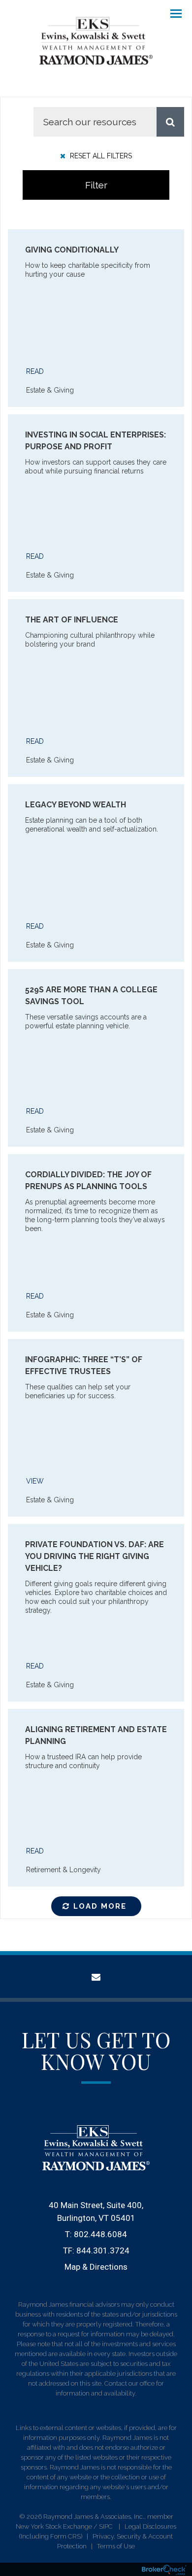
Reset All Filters (100, 156)
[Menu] (170, 13)
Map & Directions (96, 2267)
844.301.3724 (103, 2250)
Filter (96, 185)
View (35, 1481)
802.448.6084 (100, 2234)
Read (35, 371)
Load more (100, 1906)
